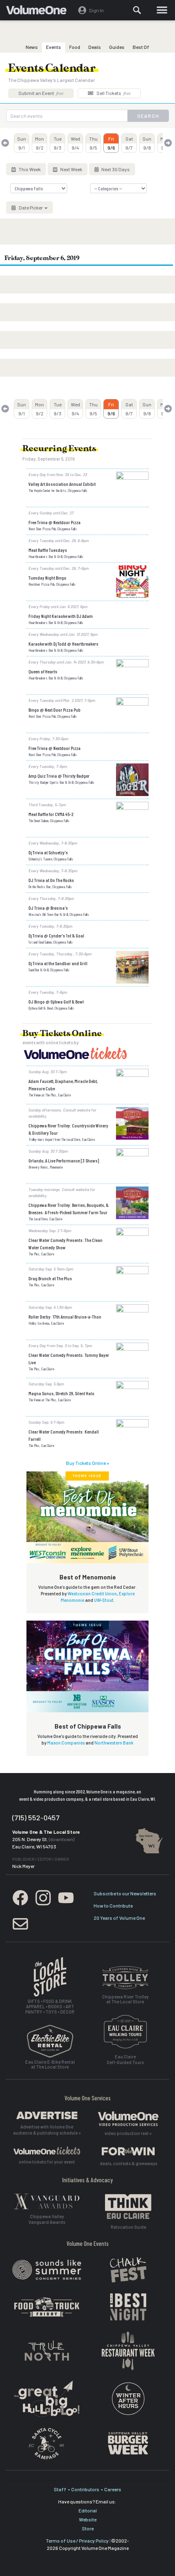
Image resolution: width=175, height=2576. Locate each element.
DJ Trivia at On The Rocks (51, 880)
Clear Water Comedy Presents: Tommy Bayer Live (69, 1359)
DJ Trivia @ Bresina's (48, 908)
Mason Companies (66, 1743)
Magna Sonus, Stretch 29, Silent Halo (61, 1393)
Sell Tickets (113, 93)
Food (75, 47)
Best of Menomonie (88, 1577)
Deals (95, 47)
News (32, 47)
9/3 (58, 143)
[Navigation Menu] (162, 10)
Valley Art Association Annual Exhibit (62, 484)
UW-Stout (104, 1600)
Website (88, 2519)
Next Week (71, 169)
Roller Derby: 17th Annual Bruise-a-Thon (65, 1317)
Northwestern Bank (114, 1743)
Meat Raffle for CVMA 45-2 (51, 814)
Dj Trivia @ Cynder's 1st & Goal (56, 935)
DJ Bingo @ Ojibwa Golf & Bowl (56, 1001)
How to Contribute (113, 1906)
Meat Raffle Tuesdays (48, 550)
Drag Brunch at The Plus (50, 1278)
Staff (60, 2489)
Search (148, 116)
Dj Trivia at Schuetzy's (48, 852)
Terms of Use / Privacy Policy (77, 2541)
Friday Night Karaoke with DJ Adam (61, 616)
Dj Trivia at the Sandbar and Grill (58, 963)
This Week (29, 169)
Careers (113, 2489)
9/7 (129, 143)
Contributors (85, 2489)
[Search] (138, 10)
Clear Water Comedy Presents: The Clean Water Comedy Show (66, 1244)
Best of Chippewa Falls (88, 1726)
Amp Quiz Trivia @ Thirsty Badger (59, 776)
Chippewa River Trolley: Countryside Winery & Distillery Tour (68, 1129)
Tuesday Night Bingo (47, 578)
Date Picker (31, 207)
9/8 (147, 143)
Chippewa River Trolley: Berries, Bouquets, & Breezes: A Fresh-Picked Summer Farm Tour (69, 1209)
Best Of (141, 47)
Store (88, 2528)
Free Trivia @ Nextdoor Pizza (55, 522)
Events (54, 47)
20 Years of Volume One (119, 1918)
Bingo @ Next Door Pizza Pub (55, 710)
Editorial (88, 2510)
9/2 (39, 143)
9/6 (111, 143)
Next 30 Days (115, 169)
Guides (117, 47)
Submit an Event (41, 93)
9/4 (75, 143)
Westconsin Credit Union (92, 1593)
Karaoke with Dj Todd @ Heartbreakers (63, 644)
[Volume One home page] (40, 12)
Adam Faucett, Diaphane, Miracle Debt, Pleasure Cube (63, 1085)
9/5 (93, 143)
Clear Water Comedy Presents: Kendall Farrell (64, 1435)
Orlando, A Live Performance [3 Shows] (64, 1160)
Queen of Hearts (43, 671)
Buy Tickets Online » (87, 1463)
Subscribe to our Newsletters (125, 1893)
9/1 (22, 143)
